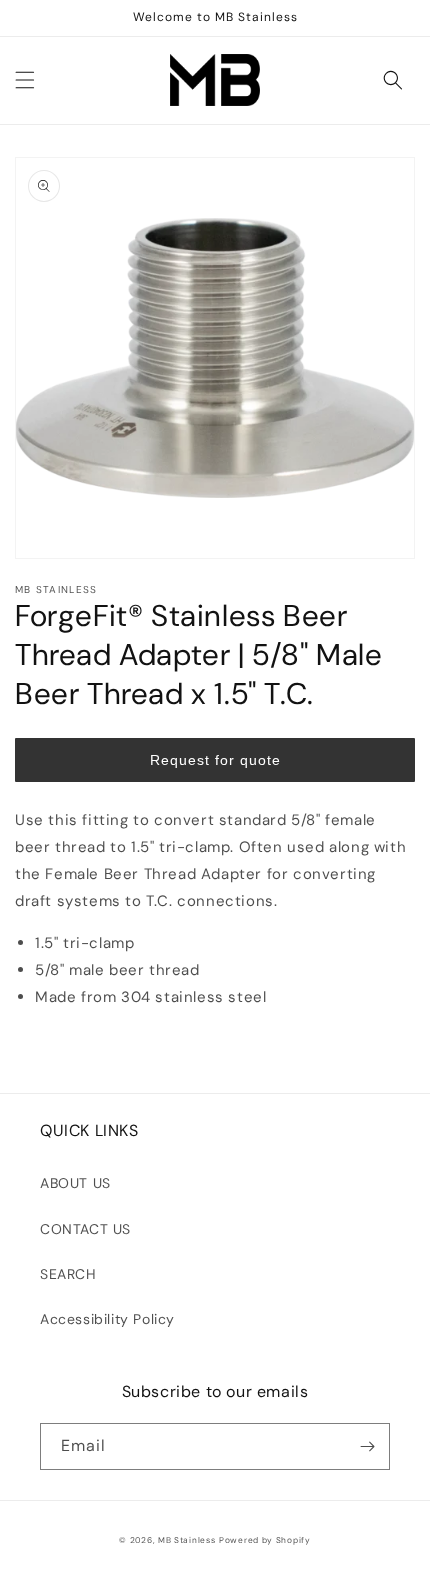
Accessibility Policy (107, 1319)
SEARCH (68, 1274)
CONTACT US (85, 1229)
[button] (25, 80)
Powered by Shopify (265, 1540)
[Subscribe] (367, 1446)
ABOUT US (75, 1183)
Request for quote (215, 760)
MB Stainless (186, 1540)
